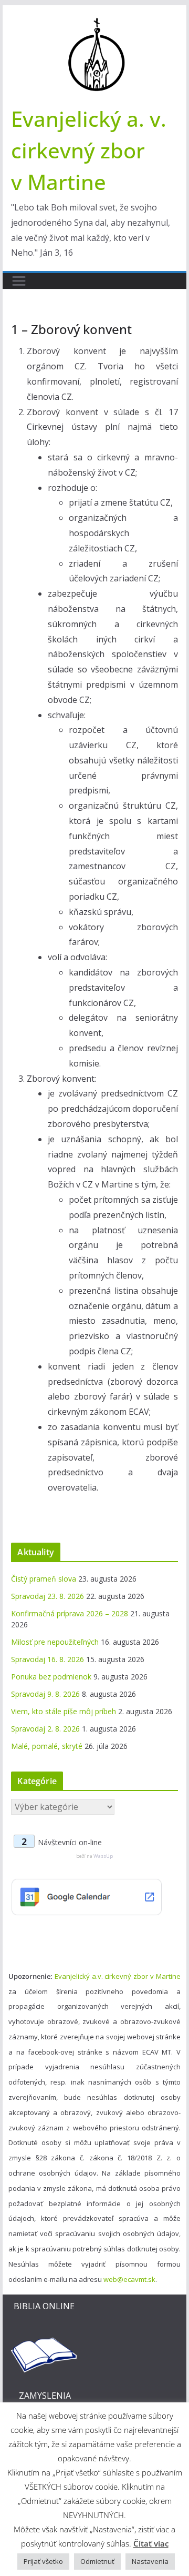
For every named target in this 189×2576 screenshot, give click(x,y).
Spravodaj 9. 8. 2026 (45, 1694)
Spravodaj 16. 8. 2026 (48, 1659)
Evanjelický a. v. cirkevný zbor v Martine (89, 150)
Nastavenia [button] (150, 2561)
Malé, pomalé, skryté (47, 1746)
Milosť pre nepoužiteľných (55, 1642)
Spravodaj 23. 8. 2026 (48, 1596)
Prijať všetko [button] (43, 2561)
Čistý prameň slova (44, 1579)
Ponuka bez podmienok (51, 1677)
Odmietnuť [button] (97, 2561)
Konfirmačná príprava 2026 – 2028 (70, 1613)
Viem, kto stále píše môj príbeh (64, 1711)
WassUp (103, 1856)
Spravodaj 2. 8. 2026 (45, 1729)
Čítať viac (151, 2543)
